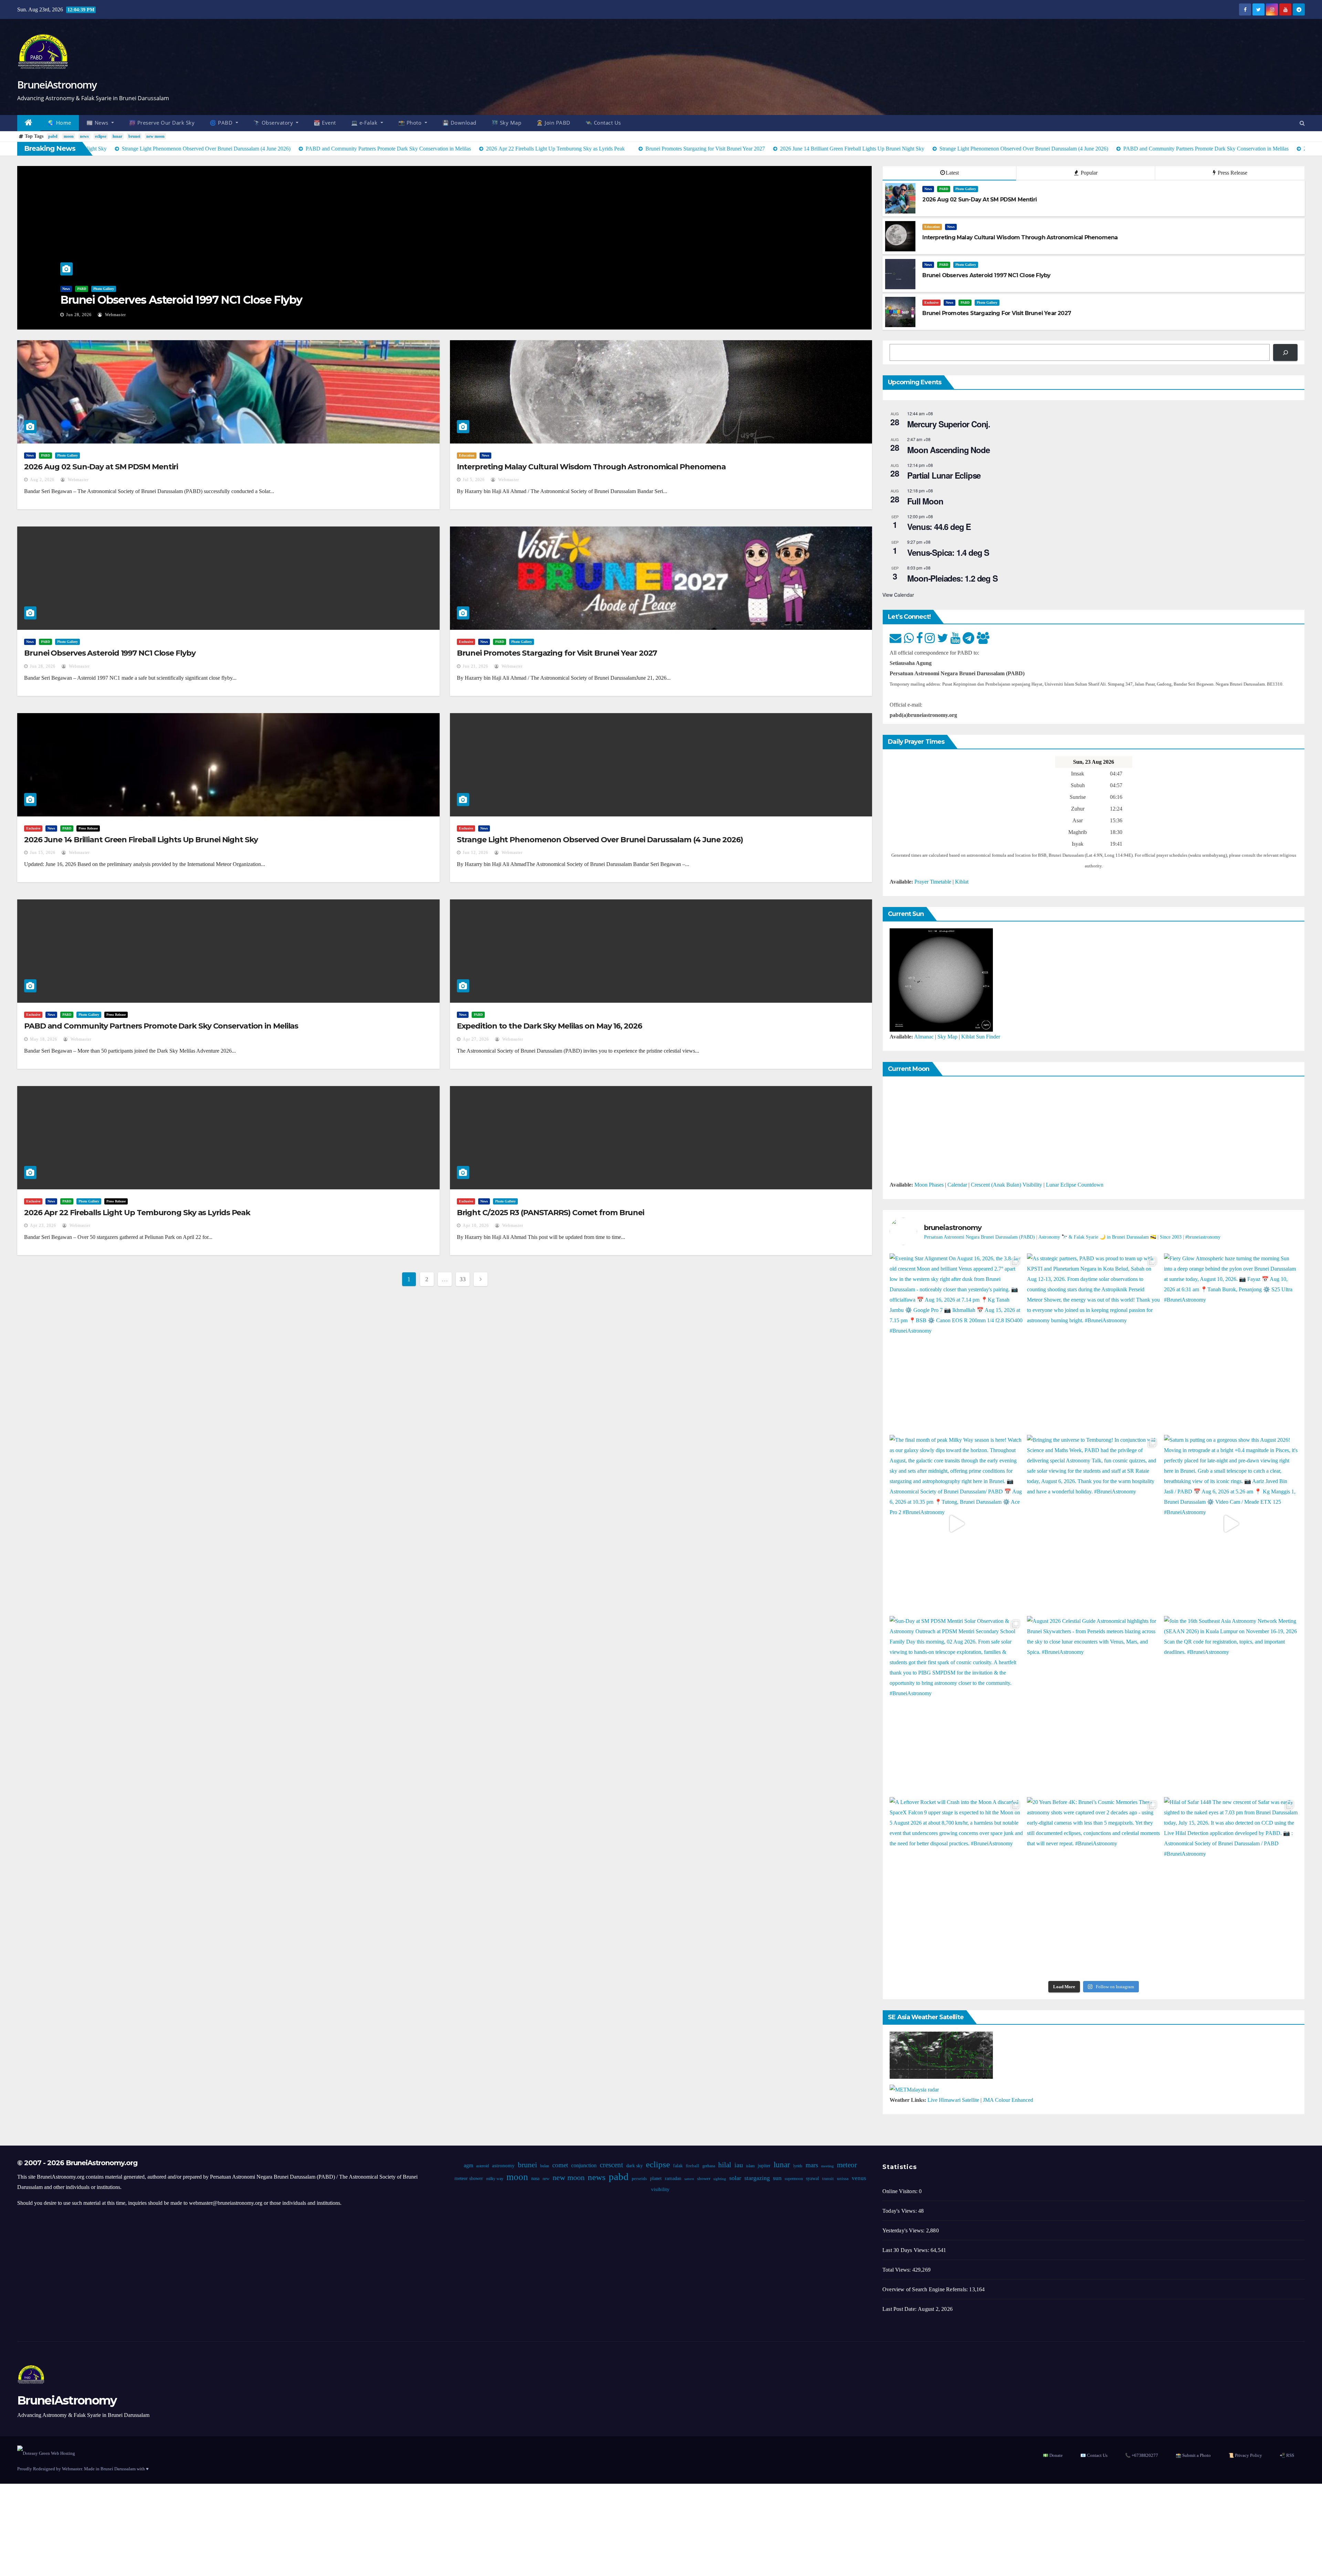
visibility (660, 2189)
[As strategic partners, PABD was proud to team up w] (1094, 1342)
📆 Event (325, 123)
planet (655, 2178)
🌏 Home (60, 123)
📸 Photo (411, 123)
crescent (611, 2165)
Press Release (1232, 173)
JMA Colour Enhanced (1008, 2100)
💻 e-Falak (365, 123)
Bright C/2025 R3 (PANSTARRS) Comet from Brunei (550, 1213)
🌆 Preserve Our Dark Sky (162, 123)
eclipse (101, 136)
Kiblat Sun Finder (981, 1037)
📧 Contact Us (1094, 2455)
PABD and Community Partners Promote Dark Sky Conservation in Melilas (161, 1026)
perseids (639, 2179)
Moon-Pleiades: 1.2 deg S (952, 578)
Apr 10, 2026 (476, 1226)
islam (750, 2166)
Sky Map (947, 1037)
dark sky (634, 2166)
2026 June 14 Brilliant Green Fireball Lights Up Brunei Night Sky (141, 840)
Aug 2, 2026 (42, 480)
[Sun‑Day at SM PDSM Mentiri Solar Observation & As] (956, 1705)
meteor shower (468, 2178)
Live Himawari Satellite (953, 2100)
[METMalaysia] (914, 2089)
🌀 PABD (222, 123)
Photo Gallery (104, 289)
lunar (117, 136)
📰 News (98, 123)
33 (463, 1279)
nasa (535, 2178)
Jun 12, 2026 (475, 853)
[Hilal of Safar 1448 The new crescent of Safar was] (1231, 1886)
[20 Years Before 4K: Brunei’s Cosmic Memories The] (1094, 1886)
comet (560, 2165)
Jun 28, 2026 (79, 315)
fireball (692, 2166)
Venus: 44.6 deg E (939, 526)
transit (828, 2179)
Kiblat (962, 882)
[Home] (29, 123)
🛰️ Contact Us (603, 123)
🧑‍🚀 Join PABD (553, 123)
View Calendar (898, 595)
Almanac (924, 1037)
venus (859, 2178)
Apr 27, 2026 (476, 1039)
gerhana (708, 2166)
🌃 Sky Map (507, 123)
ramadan (673, 2178)
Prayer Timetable (933, 882)
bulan (544, 2166)
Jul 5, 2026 (474, 480)
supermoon (793, 2179)
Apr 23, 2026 (43, 1226)
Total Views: (897, 2270)
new (546, 2179)
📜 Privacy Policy (1245, 2455)
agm (468, 2165)
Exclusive (931, 303)
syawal (812, 2178)
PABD (82, 289)
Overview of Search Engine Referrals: (926, 2289)
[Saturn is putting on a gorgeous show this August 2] (1231, 1524)
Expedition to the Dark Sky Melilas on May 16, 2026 (549, 1026)
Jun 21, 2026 (475, 666)
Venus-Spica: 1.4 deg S (948, 552)
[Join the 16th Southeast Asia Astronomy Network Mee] (1231, 1705)
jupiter (764, 2166)
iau (738, 2165)
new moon (155, 136)
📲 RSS (1287, 2455)
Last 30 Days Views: (906, 2250)
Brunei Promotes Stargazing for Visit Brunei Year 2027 (557, 653)
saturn (689, 2179)
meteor (847, 2165)
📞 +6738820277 (1142, 2455)
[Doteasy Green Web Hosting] (46, 2453)
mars (811, 2165)
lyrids (798, 2166)
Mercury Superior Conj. (949, 424)
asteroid (482, 2166)
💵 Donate (1053, 2455)
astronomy (503, 2166)
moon (69, 136)
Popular (1088, 173)
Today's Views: (900, 2211)
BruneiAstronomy (57, 85)
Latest (952, 173)
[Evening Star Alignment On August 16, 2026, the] (956, 1342)
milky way (494, 2179)
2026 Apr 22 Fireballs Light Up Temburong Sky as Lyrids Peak (137, 1213)
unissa (842, 2179)
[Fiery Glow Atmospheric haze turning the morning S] (1231, 1342)
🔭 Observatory (274, 123)
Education (932, 227)
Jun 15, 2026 (43, 853)
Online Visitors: (901, 2191)
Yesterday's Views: (904, 2230)
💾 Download (459, 123)
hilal (724, 2165)
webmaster (115, 315)
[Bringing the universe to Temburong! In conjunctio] (1094, 1524)
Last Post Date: (900, 2309)
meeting (827, 2166)
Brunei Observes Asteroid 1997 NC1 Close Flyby (181, 300)
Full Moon (925, 501)
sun (777, 2178)
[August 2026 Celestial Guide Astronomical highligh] (1094, 1705)
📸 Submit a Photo (1193, 2455)
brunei (134, 136)
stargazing (757, 2178)
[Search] (1285, 352)
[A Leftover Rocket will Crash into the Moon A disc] (956, 1886)
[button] (1302, 123)
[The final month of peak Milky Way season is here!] (956, 1524)
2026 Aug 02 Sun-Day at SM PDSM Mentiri (101, 467)
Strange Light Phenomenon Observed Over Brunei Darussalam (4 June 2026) (600, 840)
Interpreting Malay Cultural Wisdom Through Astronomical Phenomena (591, 467)
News (66, 289)
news (84, 136)
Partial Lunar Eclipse (944, 475)
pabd (53, 136)
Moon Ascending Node (948, 450)
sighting (719, 2179)
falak (678, 2166)
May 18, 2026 (44, 1039)
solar (735, 2178)
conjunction (584, 2165)
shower (703, 2179)
